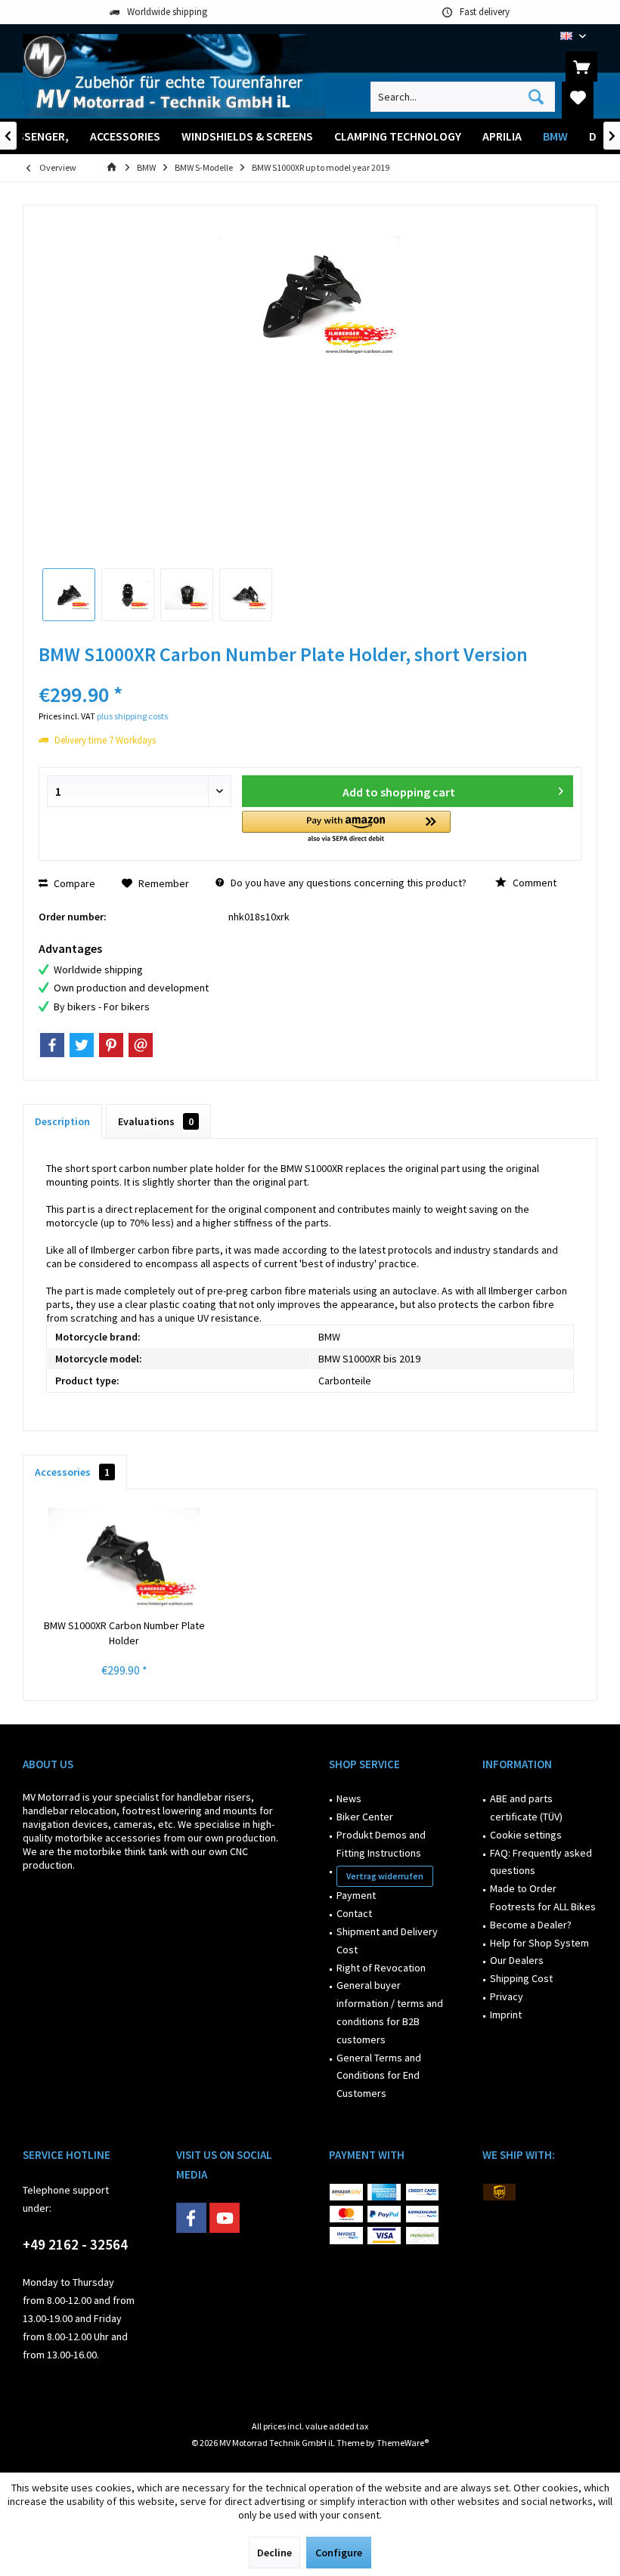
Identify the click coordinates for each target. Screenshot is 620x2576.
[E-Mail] (141, 1045)
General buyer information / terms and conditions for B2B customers (390, 2012)
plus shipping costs (132, 716)
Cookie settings (526, 1835)
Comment (533, 883)
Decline (274, 2553)
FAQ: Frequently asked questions (541, 1862)
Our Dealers (517, 1960)
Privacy (507, 1996)
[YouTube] (225, 2218)
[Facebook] (52, 1045)
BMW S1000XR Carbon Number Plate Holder (124, 1633)
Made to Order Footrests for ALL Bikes (543, 1897)
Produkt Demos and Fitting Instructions (381, 1844)
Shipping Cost (521, 1978)
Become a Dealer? (531, 1925)
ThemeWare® (403, 2443)
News (349, 1798)
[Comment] (310, 674)
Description (62, 1121)
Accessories (72, 1472)
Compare (73, 883)
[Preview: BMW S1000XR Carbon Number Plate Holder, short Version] (69, 595)
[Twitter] (82, 1045)
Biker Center (365, 1817)
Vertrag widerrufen (385, 1876)
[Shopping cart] (581, 66)
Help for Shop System (539, 1943)
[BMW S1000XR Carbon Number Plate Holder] (124, 1557)
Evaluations (156, 1121)
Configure (339, 2553)
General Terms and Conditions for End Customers (379, 2076)
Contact (354, 1913)
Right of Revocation (381, 1968)
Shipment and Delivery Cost (387, 1941)
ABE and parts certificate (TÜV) (526, 1808)
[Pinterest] (111, 1045)
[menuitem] (581, 66)
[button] (346, 828)
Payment (356, 1895)
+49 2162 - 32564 (75, 2244)
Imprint (506, 2015)
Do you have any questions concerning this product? (347, 883)
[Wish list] (578, 97)
